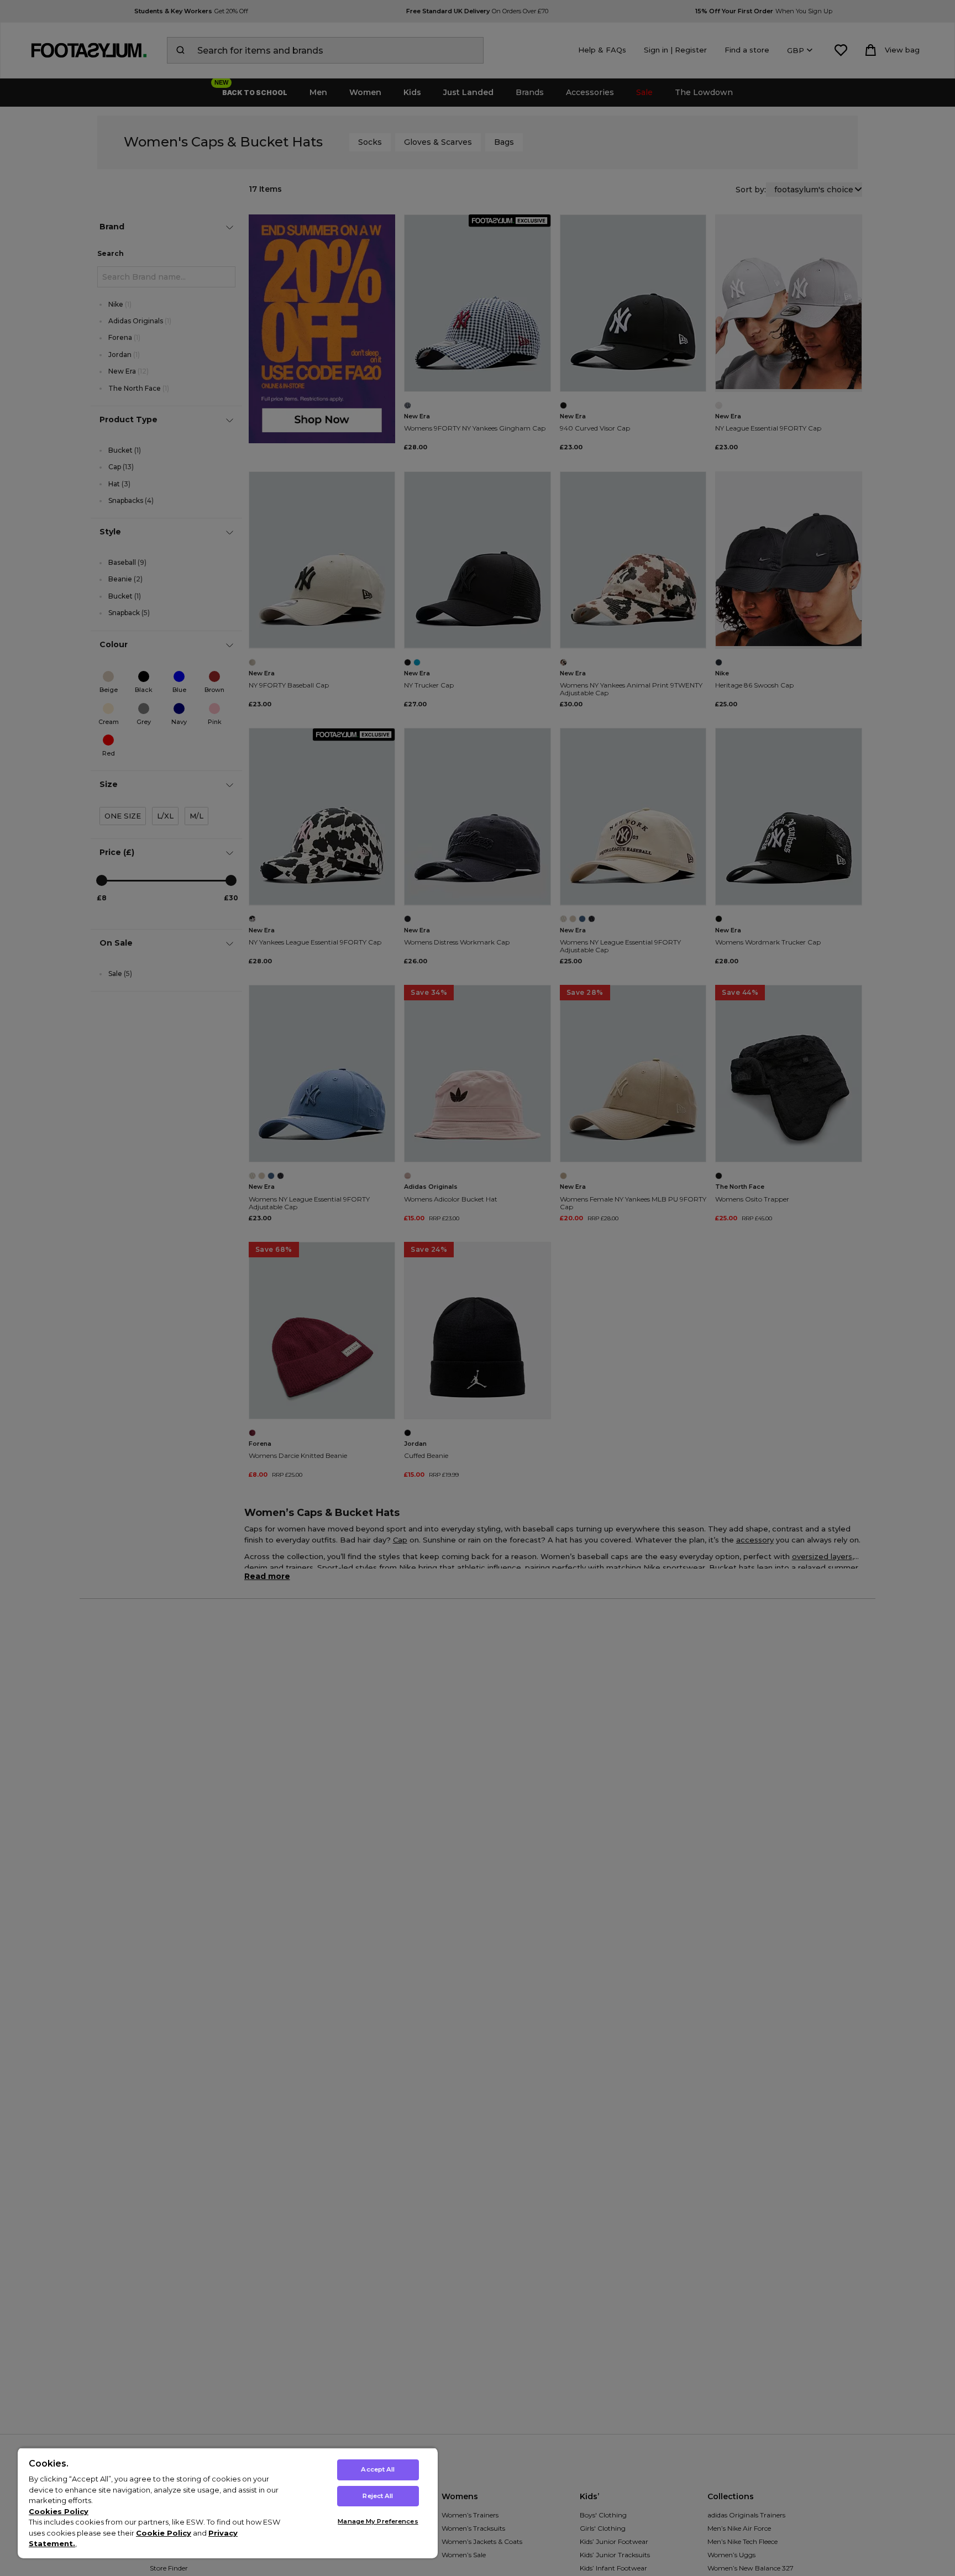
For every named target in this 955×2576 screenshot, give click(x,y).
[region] (228, 2503)
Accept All (378, 2469)
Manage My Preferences (378, 2521)
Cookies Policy (59, 2511)
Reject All (378, 2496)
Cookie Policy (164, 2533)
